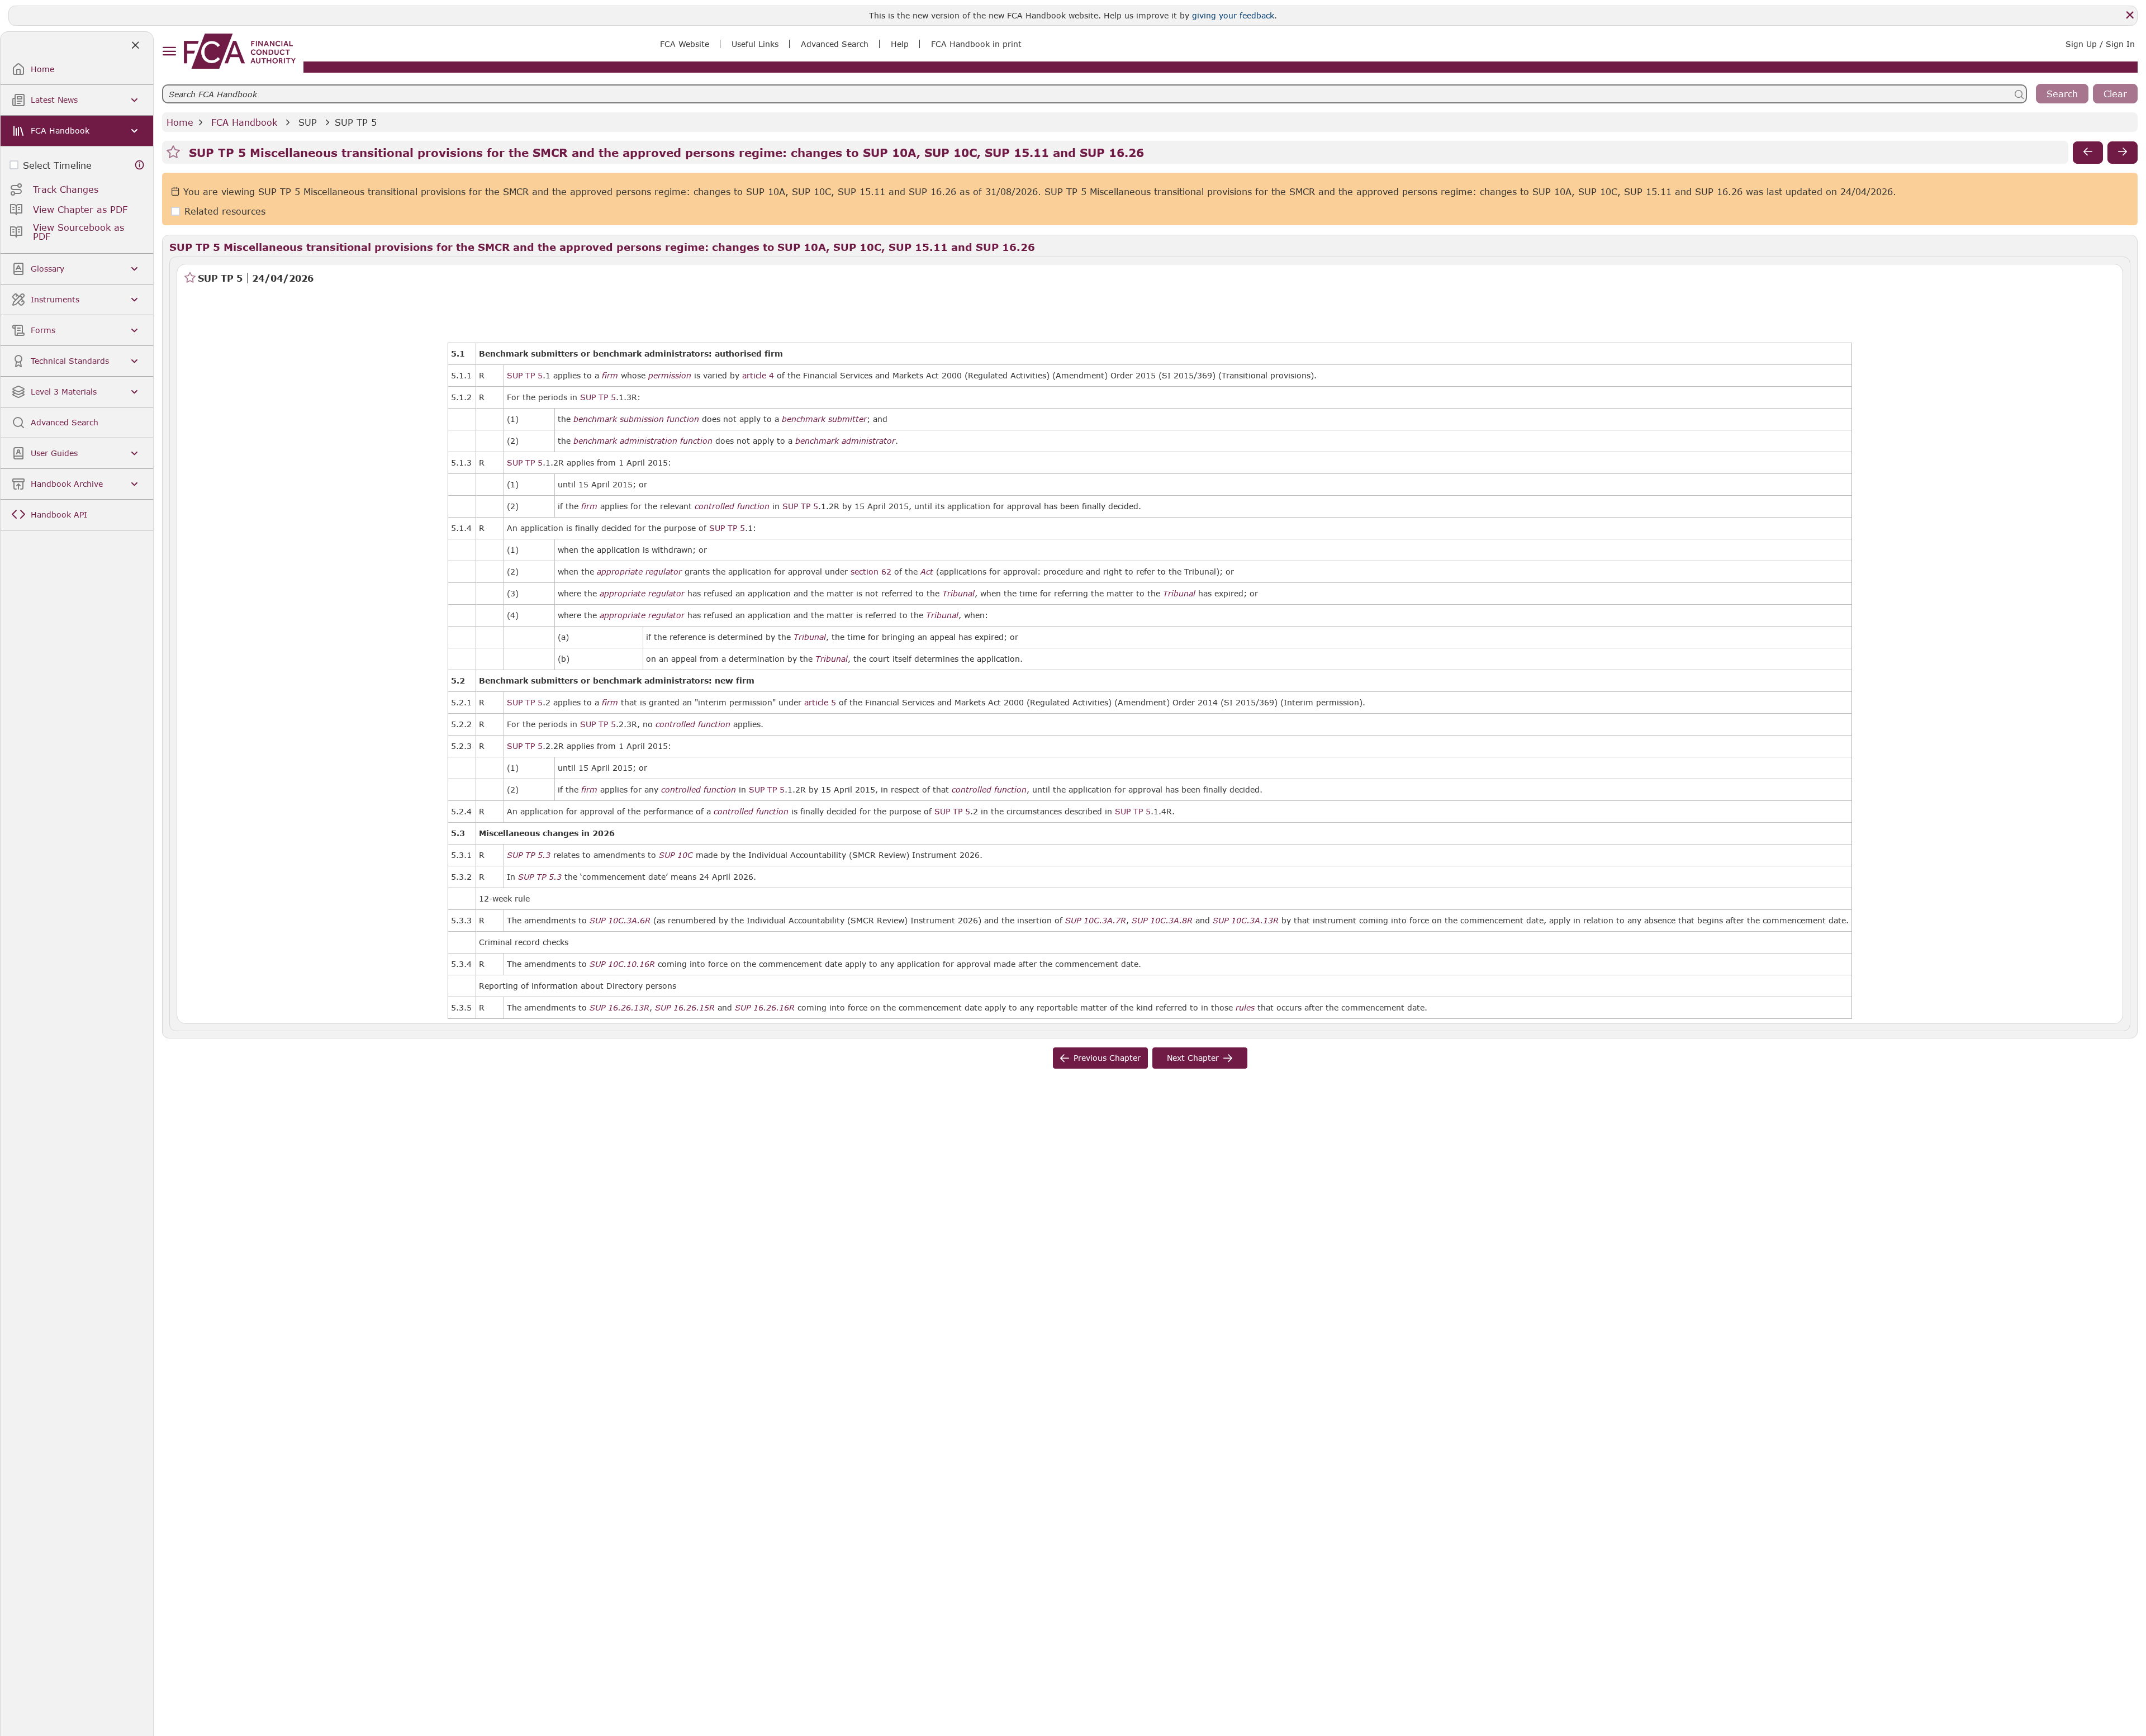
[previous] (2088, 153)
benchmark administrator (845, 441)
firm (610, 376)
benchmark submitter (824, 419)
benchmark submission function (636, 419)
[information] (140, 165)
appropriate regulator (639, 572)
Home (180, 122)
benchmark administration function (643, 441)
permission (670, 376)
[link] (240, 51)
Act (927, 572)
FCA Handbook (244, 122)
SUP (308, 122)
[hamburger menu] (169, 52)
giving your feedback (1233, 15)
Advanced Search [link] (835, 44)
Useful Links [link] (755, 44)
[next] (2123, 153)
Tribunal (958, 594)
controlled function (732, 506)
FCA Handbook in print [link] (976, 44)
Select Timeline (57, 165)
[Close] (2130, 15)
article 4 (758, 375)
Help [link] (900, 44)
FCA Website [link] (685, 44)
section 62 (871, 571)
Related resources (225, 212)
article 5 (820, 702)
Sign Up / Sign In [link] (2100, 44)
